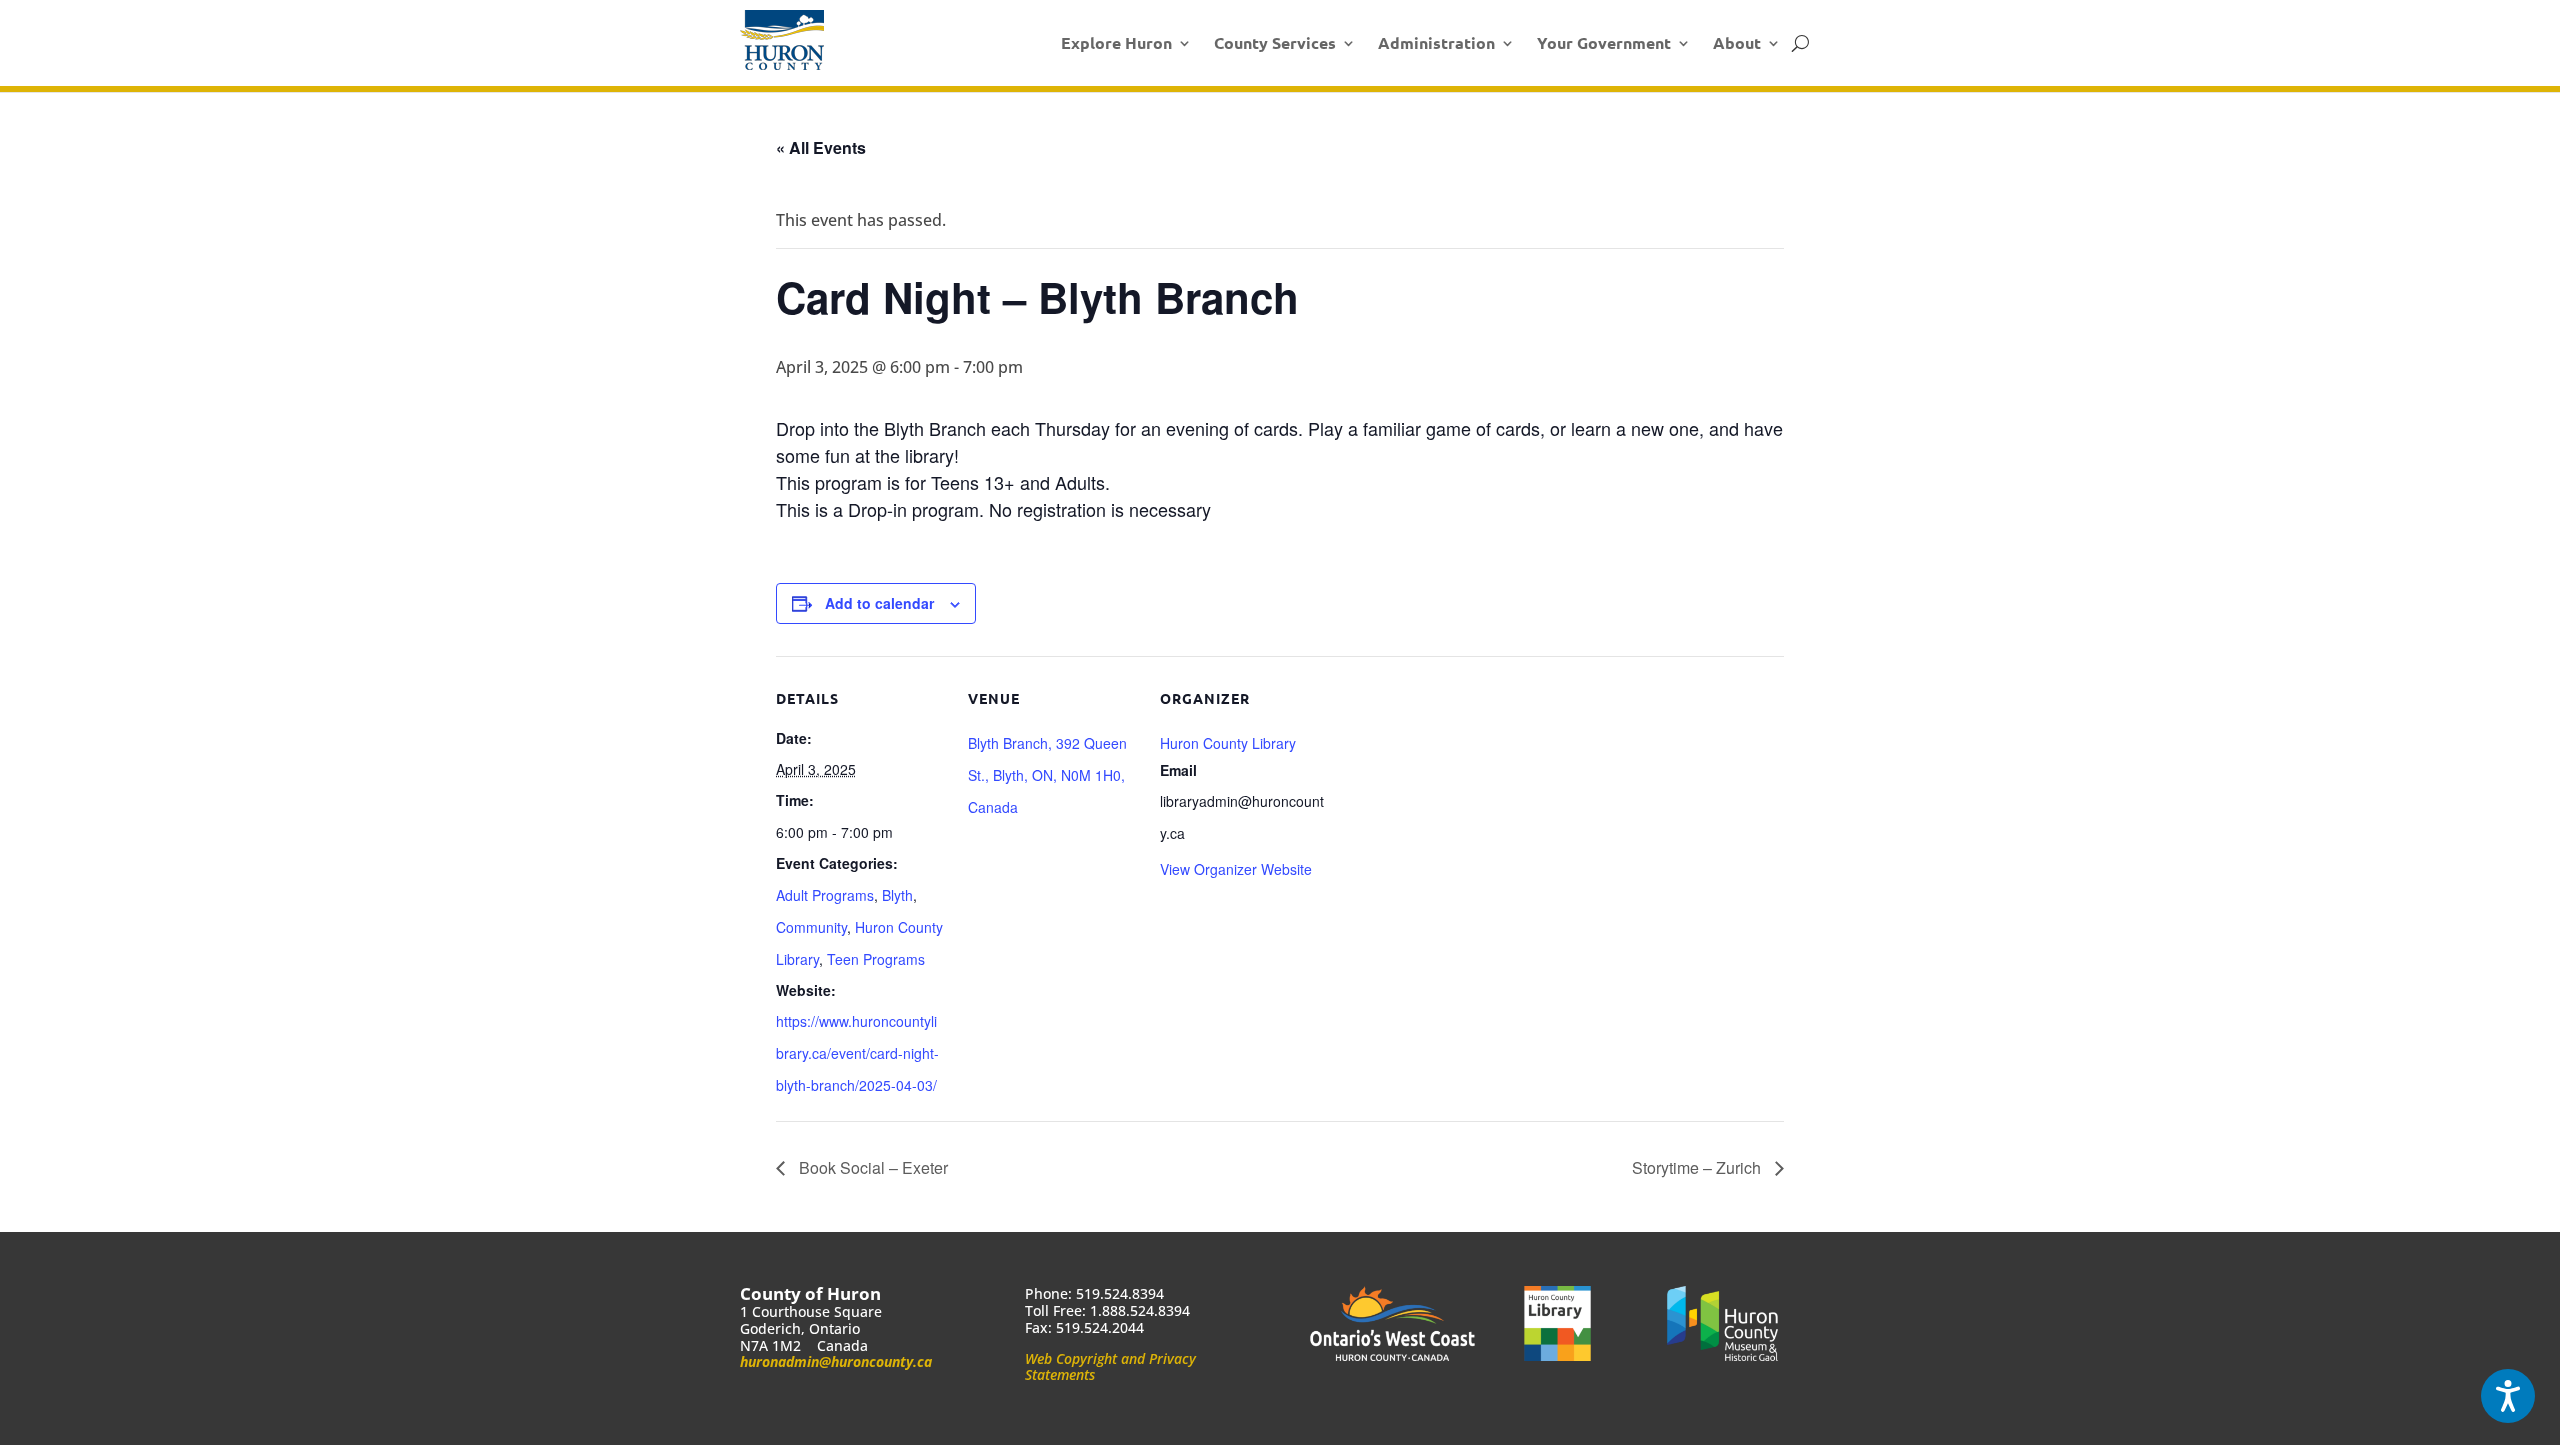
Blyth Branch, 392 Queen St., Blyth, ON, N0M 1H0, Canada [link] (1047, 775)
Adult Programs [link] (825, 895)
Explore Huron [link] (1116, 42)
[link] (782, 40)
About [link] (1737, 42)
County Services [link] (1275, 42)
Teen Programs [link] (876, 959)
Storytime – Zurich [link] (1698, 1167)
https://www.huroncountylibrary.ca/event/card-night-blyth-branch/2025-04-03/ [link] (857, 1053)
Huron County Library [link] (1228, 743)
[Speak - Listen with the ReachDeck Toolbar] (2508, 1396)
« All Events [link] (821, 147)
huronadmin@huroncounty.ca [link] (836, 1361)
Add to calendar (879, 603)
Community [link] (811, 927)
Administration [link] (1436, 42)
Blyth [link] (897, 895)
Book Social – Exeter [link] (871, 1167)
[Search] (1800, 43)
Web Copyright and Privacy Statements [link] (1110, 1367)
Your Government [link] (1604, 42)
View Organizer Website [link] (1236, 869)
